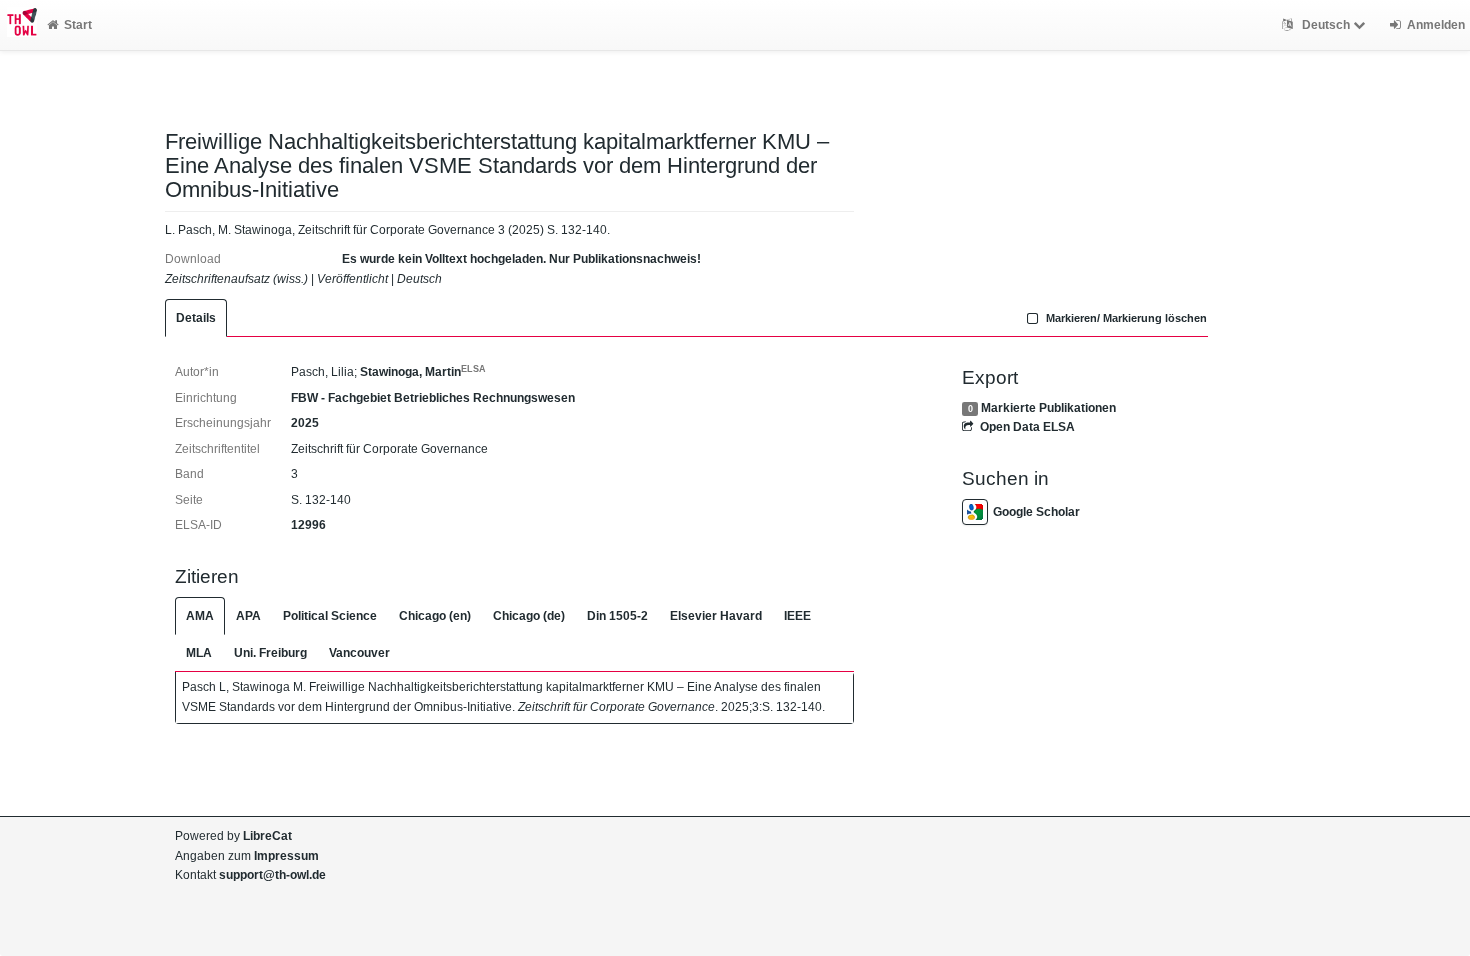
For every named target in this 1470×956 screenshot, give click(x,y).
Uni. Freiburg (270, 653)
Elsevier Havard (716, 616)
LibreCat (267, 836)
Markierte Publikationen (1048, 408)
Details (196, 318)
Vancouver (359, 653)
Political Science (330, 616)
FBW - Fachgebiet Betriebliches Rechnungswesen (433, 398)
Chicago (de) (529, 616)
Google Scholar (1036, 512)
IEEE (797, 616)
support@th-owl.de (272, 875)
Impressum (286, 856)
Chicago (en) (435, 616)
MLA (199, 653)
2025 (305, 423)
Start (78, 25)
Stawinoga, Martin (423, 372)
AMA (200, 616)
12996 (308, 525)
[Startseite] (18, 25)
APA (248, 616)
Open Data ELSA (1027, 427)
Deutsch (1326, 25)
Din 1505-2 (617, 616)
